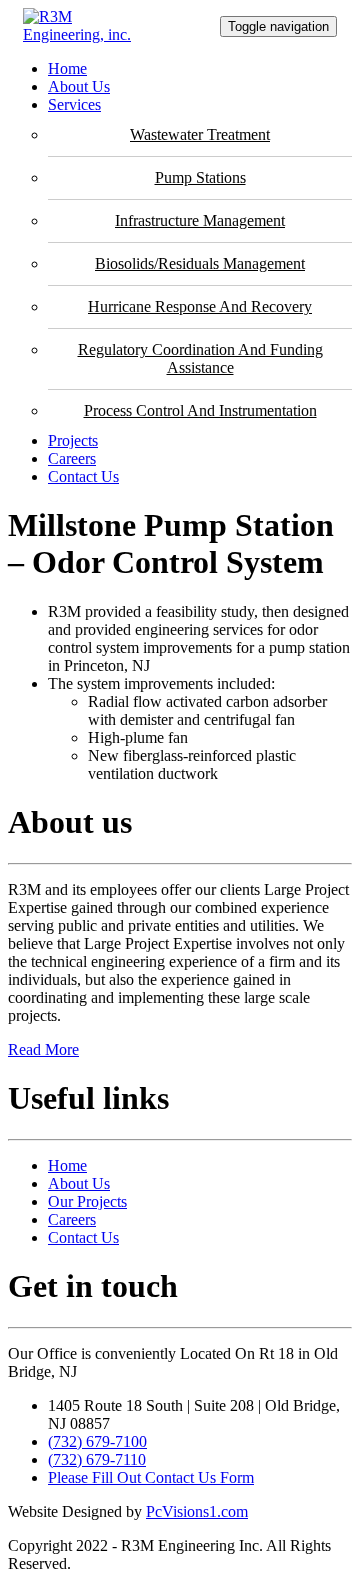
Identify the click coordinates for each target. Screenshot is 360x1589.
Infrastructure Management (200, 220)
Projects (73, 440)
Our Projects (87, 1201)
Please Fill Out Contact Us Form (151, 1477)
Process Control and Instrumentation (200, 410)
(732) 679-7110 (97, 1459)
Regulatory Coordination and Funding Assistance (200, 358)
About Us (79, 86)
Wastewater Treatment (200, 134)
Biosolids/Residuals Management (200, 263)
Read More (43, 1049)
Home (67, 68)
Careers (72, 458)
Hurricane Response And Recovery (200, 306)
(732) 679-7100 (97, 1441)
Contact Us (83, 476)
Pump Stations (200, 177)
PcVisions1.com (197, 1511)
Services (74, 104)
